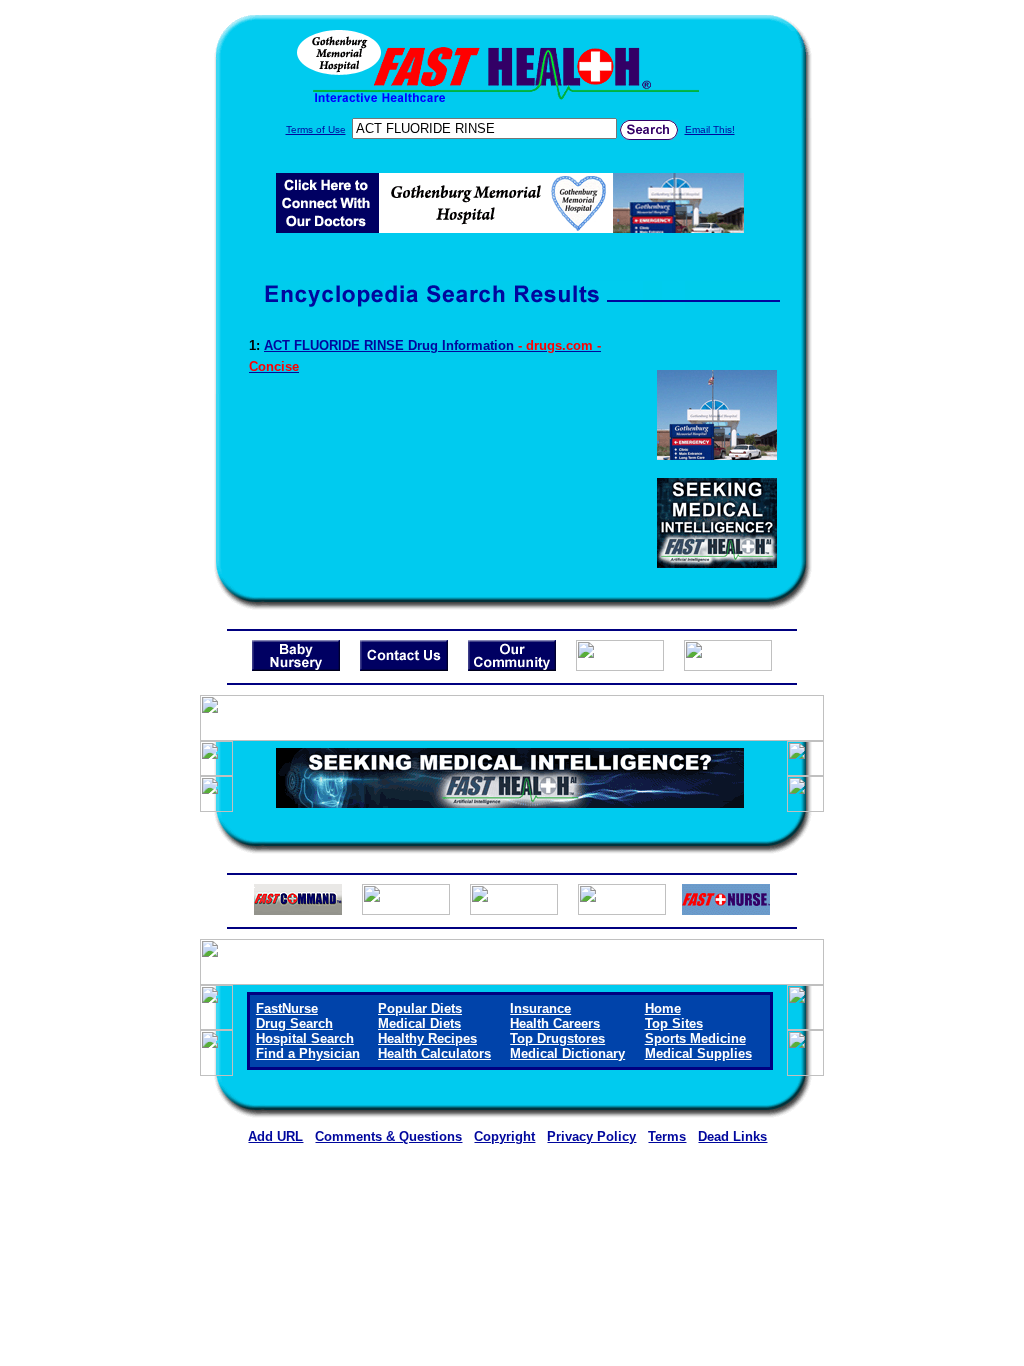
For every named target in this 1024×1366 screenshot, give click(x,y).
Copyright (504, 1136)
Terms (667, 1136)
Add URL (275, 1136)
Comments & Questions (388, 1136)
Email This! (710, 129)
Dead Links (732, 1136)
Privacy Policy (591, 1136)
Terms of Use (316, 129)
